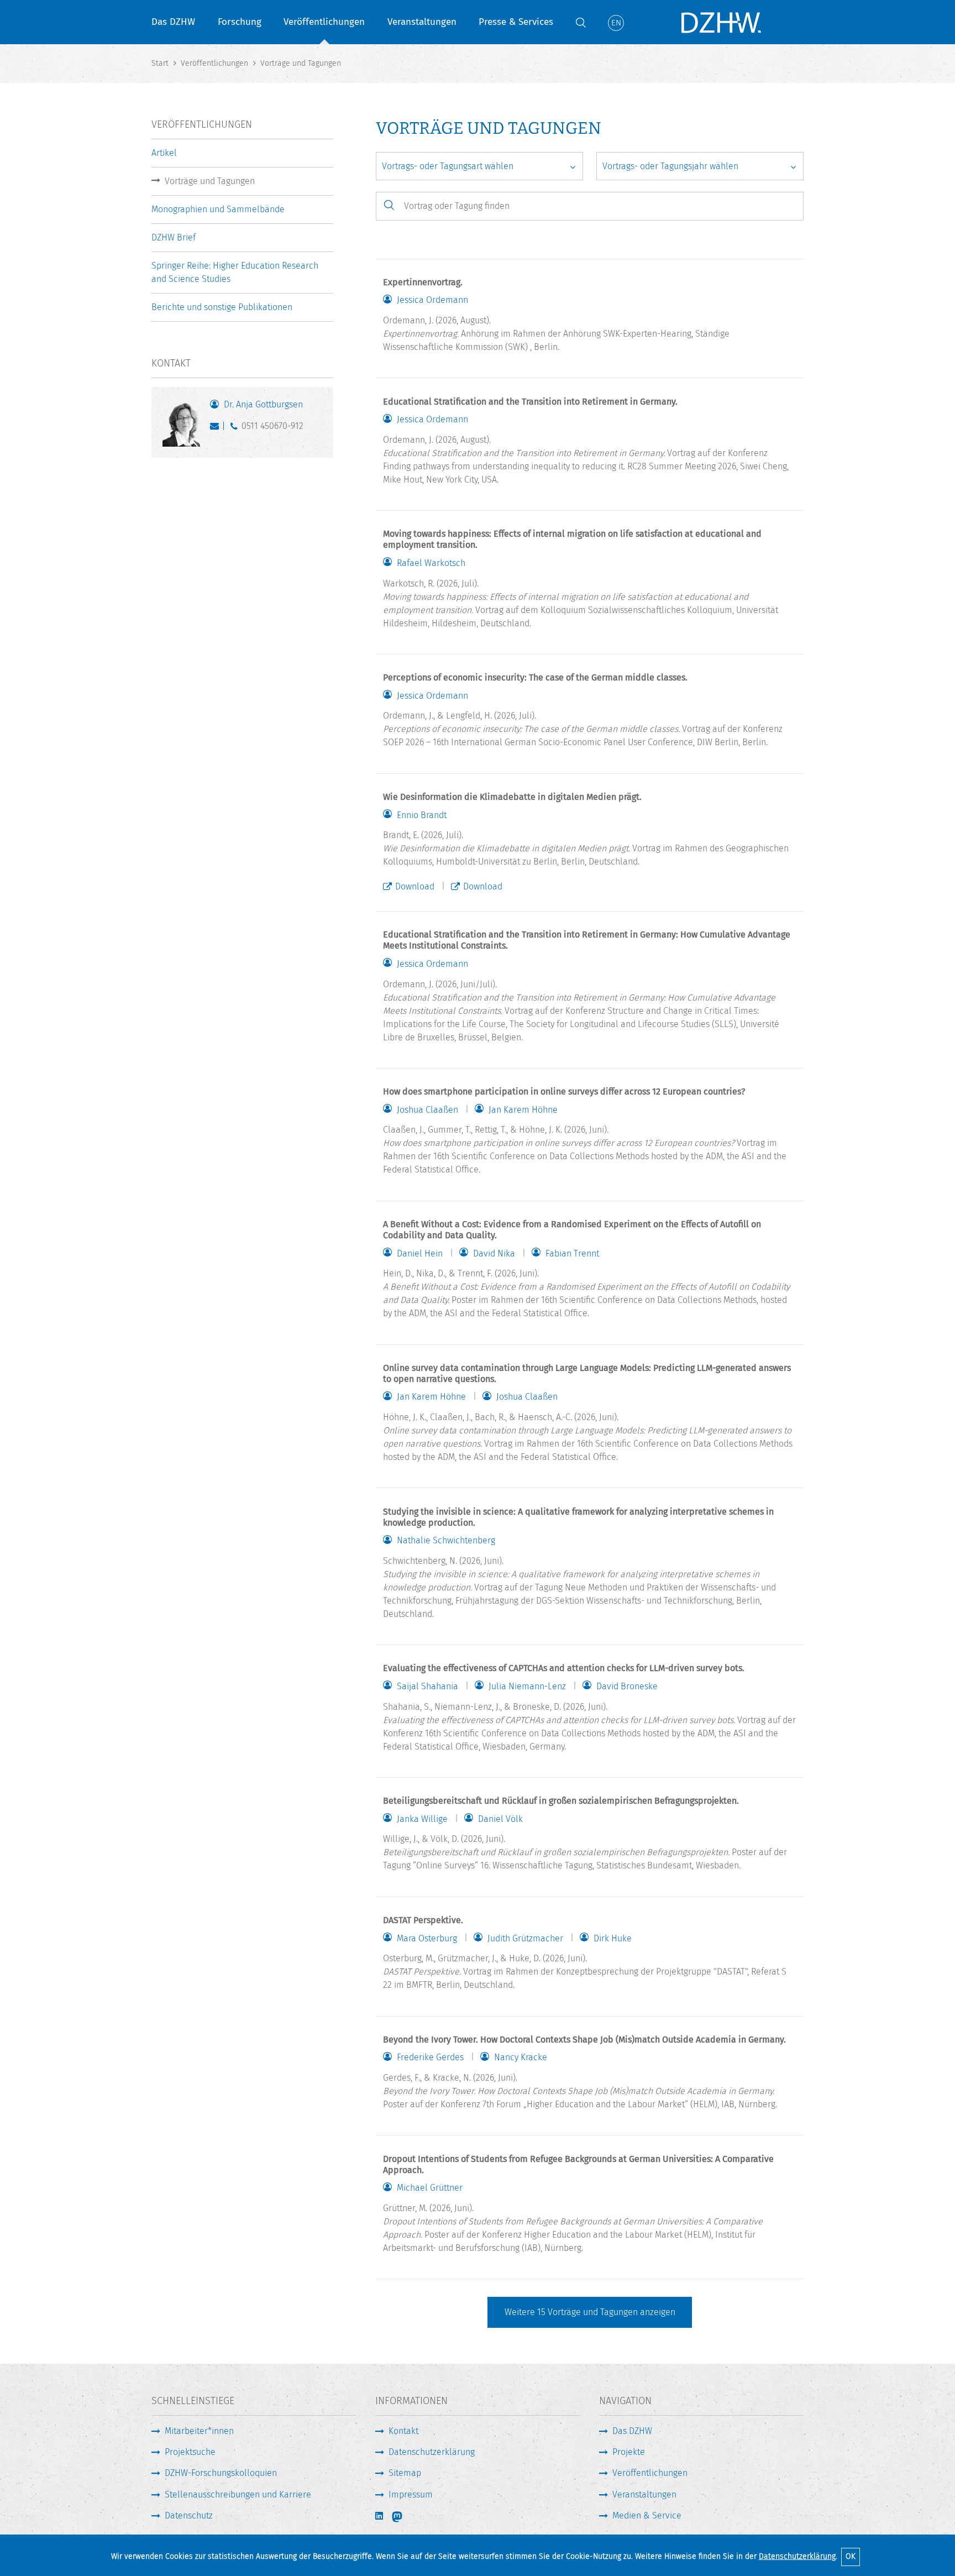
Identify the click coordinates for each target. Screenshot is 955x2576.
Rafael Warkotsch (431, 563)
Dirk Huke (613, 1939)
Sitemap (405, 2473)
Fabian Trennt (572, 1254)
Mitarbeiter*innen (199, 2431)
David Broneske (627, 1687)
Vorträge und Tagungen (210, 181)
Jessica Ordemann (432, 300)
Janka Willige (422, 1819)
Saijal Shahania (427, 1687)
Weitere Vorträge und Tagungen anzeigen (590, 2312)
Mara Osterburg (427, 1939)
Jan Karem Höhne (523, 1110)
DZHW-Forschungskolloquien (221, 2473)
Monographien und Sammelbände (218, 209)
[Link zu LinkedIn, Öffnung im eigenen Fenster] (380, 2516)
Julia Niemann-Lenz (527, 1687)
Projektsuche (190, 2452)
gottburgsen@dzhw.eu (217, 428)
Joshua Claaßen (427, 1110)
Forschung (240, 22)
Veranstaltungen (422, 22)
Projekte (629, 2452)
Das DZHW (173, 22)
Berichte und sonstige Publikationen (222, 307)
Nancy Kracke (521, 2057)
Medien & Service (647, 2515)
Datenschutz (189, 2515)
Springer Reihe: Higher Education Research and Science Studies (235, 272)
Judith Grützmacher (525, 1939)
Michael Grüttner (430, 2188)
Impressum (411, 2494)
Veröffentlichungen (324, 22)
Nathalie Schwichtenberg (446, 1541)
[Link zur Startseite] (721, 22)
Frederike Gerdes (430, 2057)
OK (851, 2556)
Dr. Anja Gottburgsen (263, 404)
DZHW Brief (174, 237)
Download (415, 886)
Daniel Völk (500, 1819)
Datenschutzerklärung (797, 2556)
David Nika (494, 1254)
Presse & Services (516, 22)
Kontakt (403, 2431)
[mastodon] (405, 2517)
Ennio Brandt (422, 815)
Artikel (164, 153)
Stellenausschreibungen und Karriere (238, 2494)
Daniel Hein (420, 1254)
